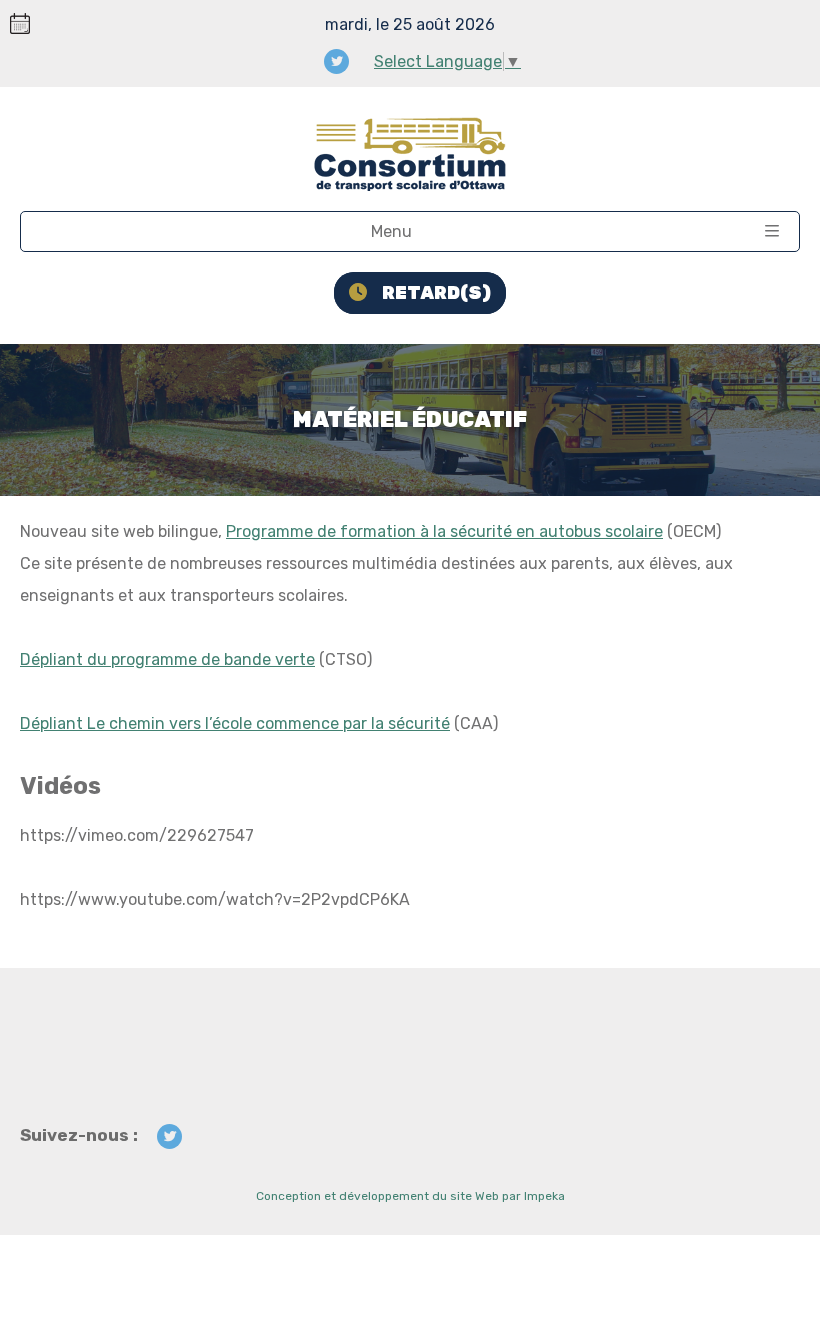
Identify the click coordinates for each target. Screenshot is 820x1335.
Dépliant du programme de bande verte (167, 659)
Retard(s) (436, 293)
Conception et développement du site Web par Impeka (410, 1196)
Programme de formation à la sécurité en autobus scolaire (444, 531)
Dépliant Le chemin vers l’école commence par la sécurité (235, 723)
